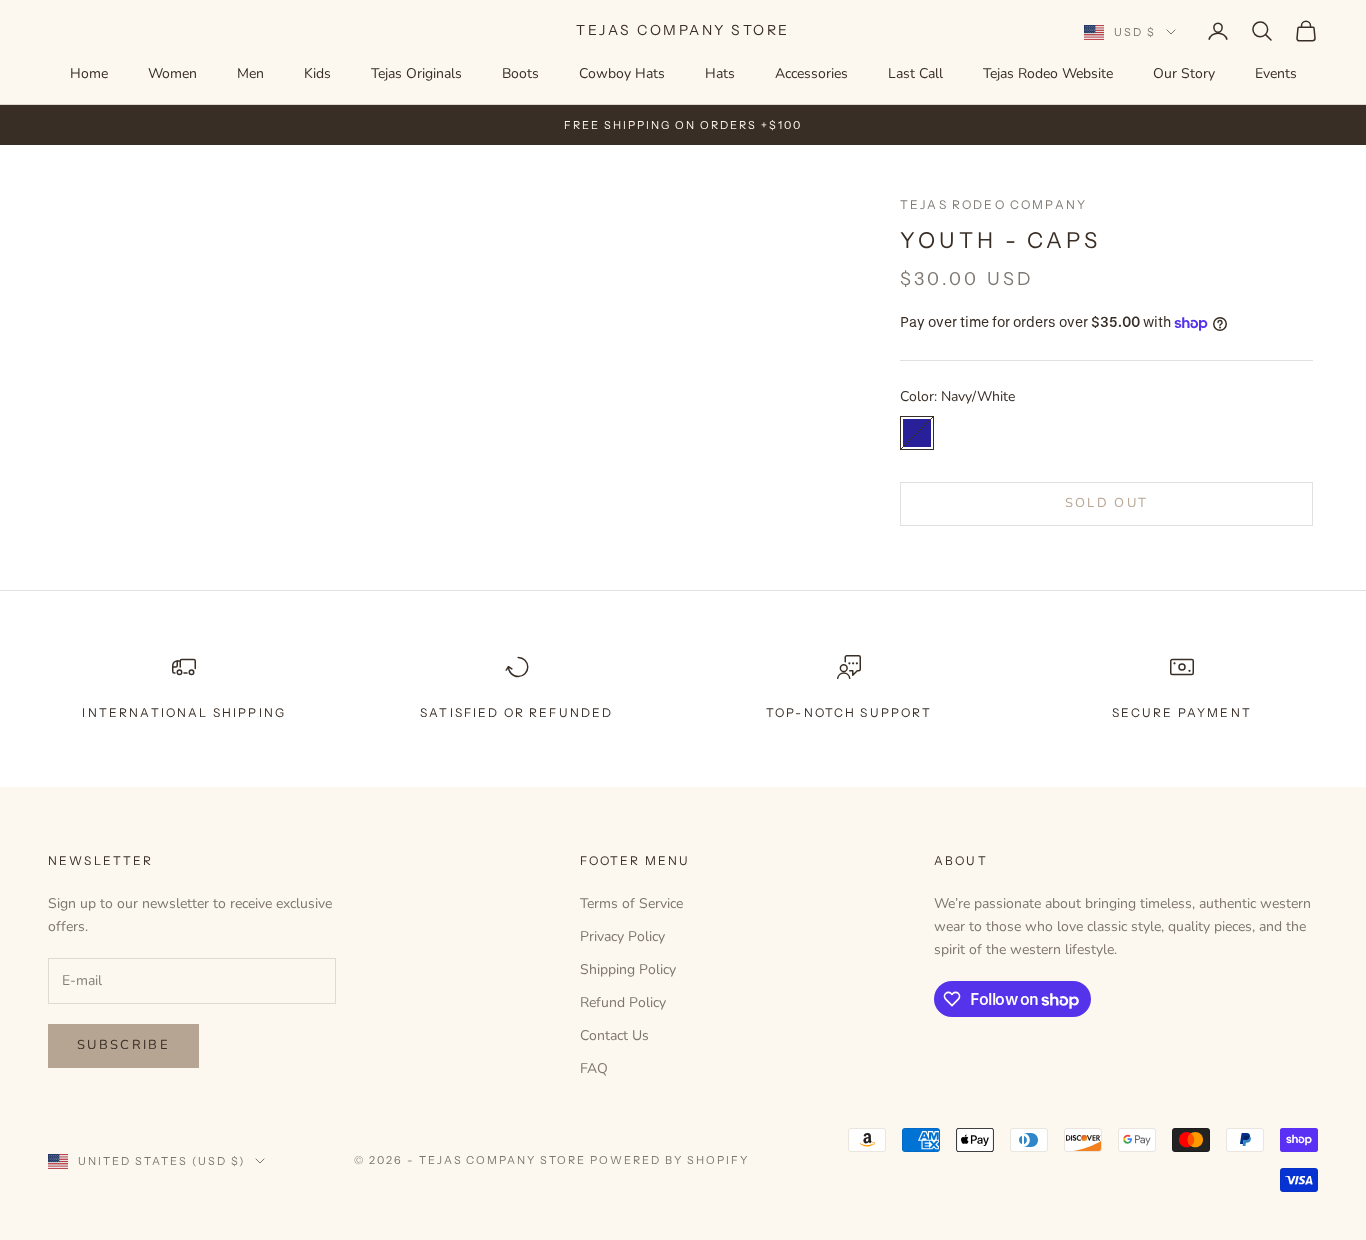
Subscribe (123, 1045)
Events (1276, 73)
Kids (317, 73)
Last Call (915, 73)
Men (250, 73)
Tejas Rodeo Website (1048, 73)
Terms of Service (631, 903)
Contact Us (614, 1035)
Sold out (1107, 503)
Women (172, 73)
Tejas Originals (416, 73)
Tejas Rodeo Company (993, 204)
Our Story (1184, 73)
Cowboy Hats (622, 73)
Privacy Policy (622, 936)
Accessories (811, 73)
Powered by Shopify (669, 1160)
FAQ (594, 1068)
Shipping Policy (628, 969)
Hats (720, 73)
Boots (520, 73)
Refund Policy (623, 1002)
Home (89, 73)
